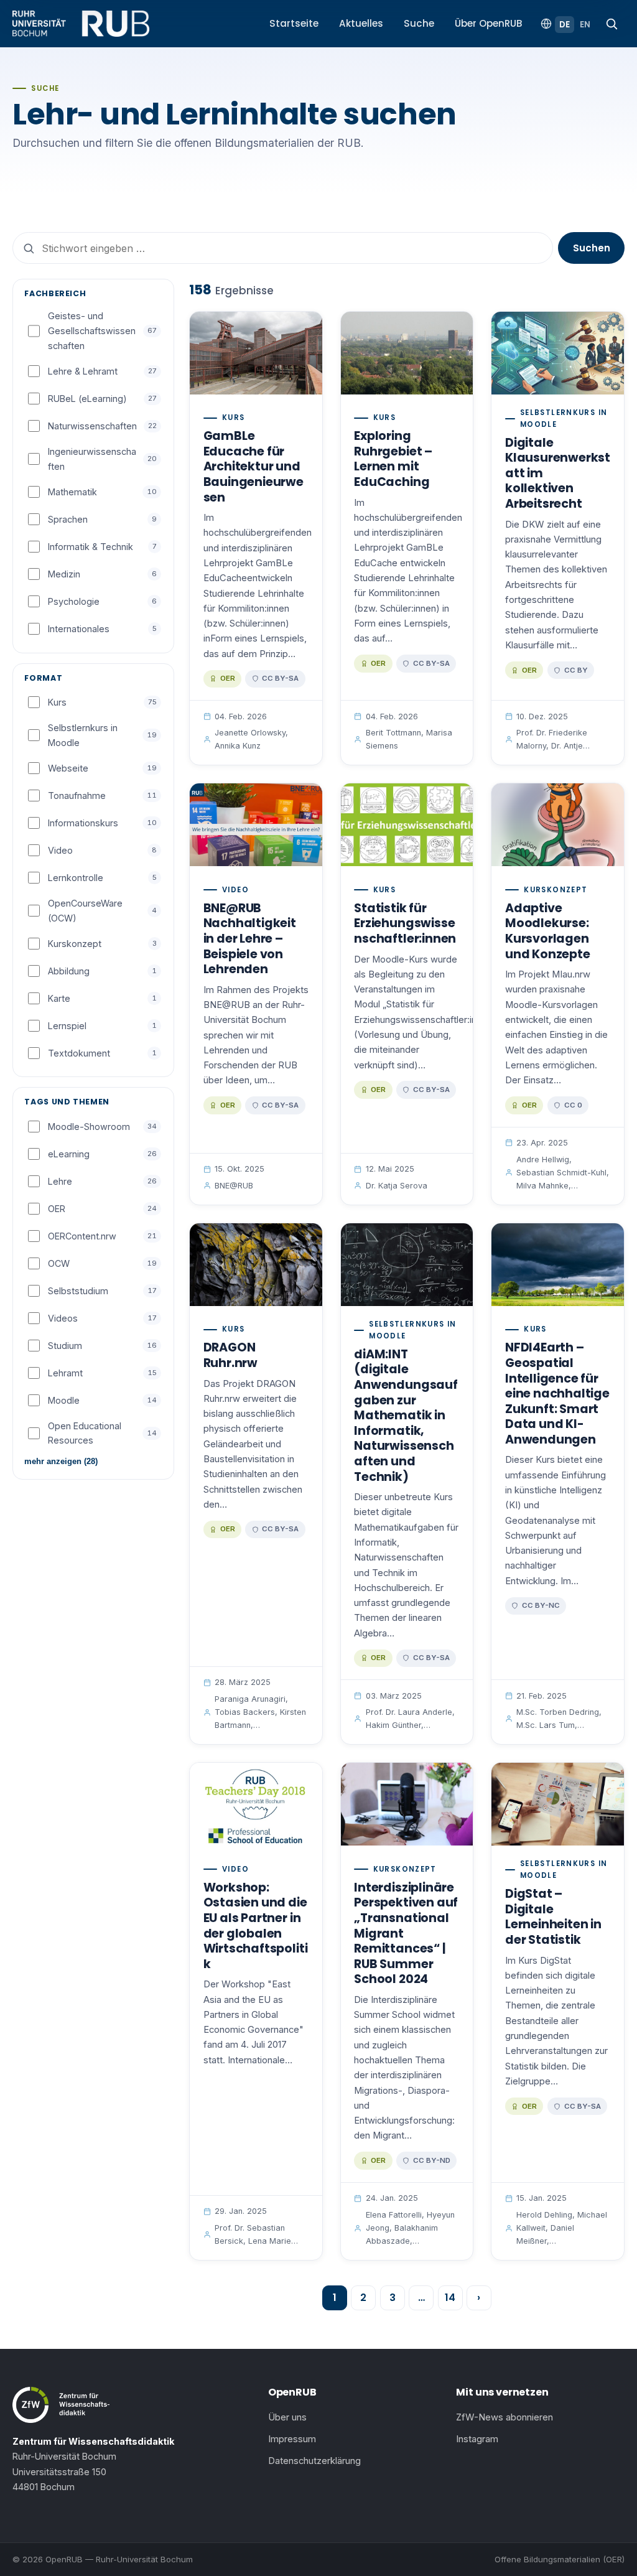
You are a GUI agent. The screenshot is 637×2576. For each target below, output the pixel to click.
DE (565, 25)
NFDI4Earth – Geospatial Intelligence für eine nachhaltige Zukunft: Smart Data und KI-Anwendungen (557, 1393)
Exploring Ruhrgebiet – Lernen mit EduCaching (393, 459)
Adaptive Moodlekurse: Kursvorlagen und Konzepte (548, 931)
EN (585, 25)
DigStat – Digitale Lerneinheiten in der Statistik (553, 1917)
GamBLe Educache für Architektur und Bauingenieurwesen (253, 466)
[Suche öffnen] (611, 24)
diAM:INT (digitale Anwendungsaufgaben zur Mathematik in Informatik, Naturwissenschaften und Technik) (406, 1416)
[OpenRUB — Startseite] (81, 24)
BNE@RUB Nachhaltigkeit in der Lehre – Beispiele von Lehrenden (250, 939)
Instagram (477, 2439)
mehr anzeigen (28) (61, 1461)
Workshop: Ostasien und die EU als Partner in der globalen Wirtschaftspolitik (256, 1926)
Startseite (294, 23)
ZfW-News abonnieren (504, 2417)
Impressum (292, 2439)
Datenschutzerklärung (314, 2461)
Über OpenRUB (489, 23)
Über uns (287, 2417)
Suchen (592, 248)
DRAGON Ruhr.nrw (230, 1355)
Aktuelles (361, 23)
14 (450, 2298)
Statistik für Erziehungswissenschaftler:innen (405, 923)
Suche (419, 23)
